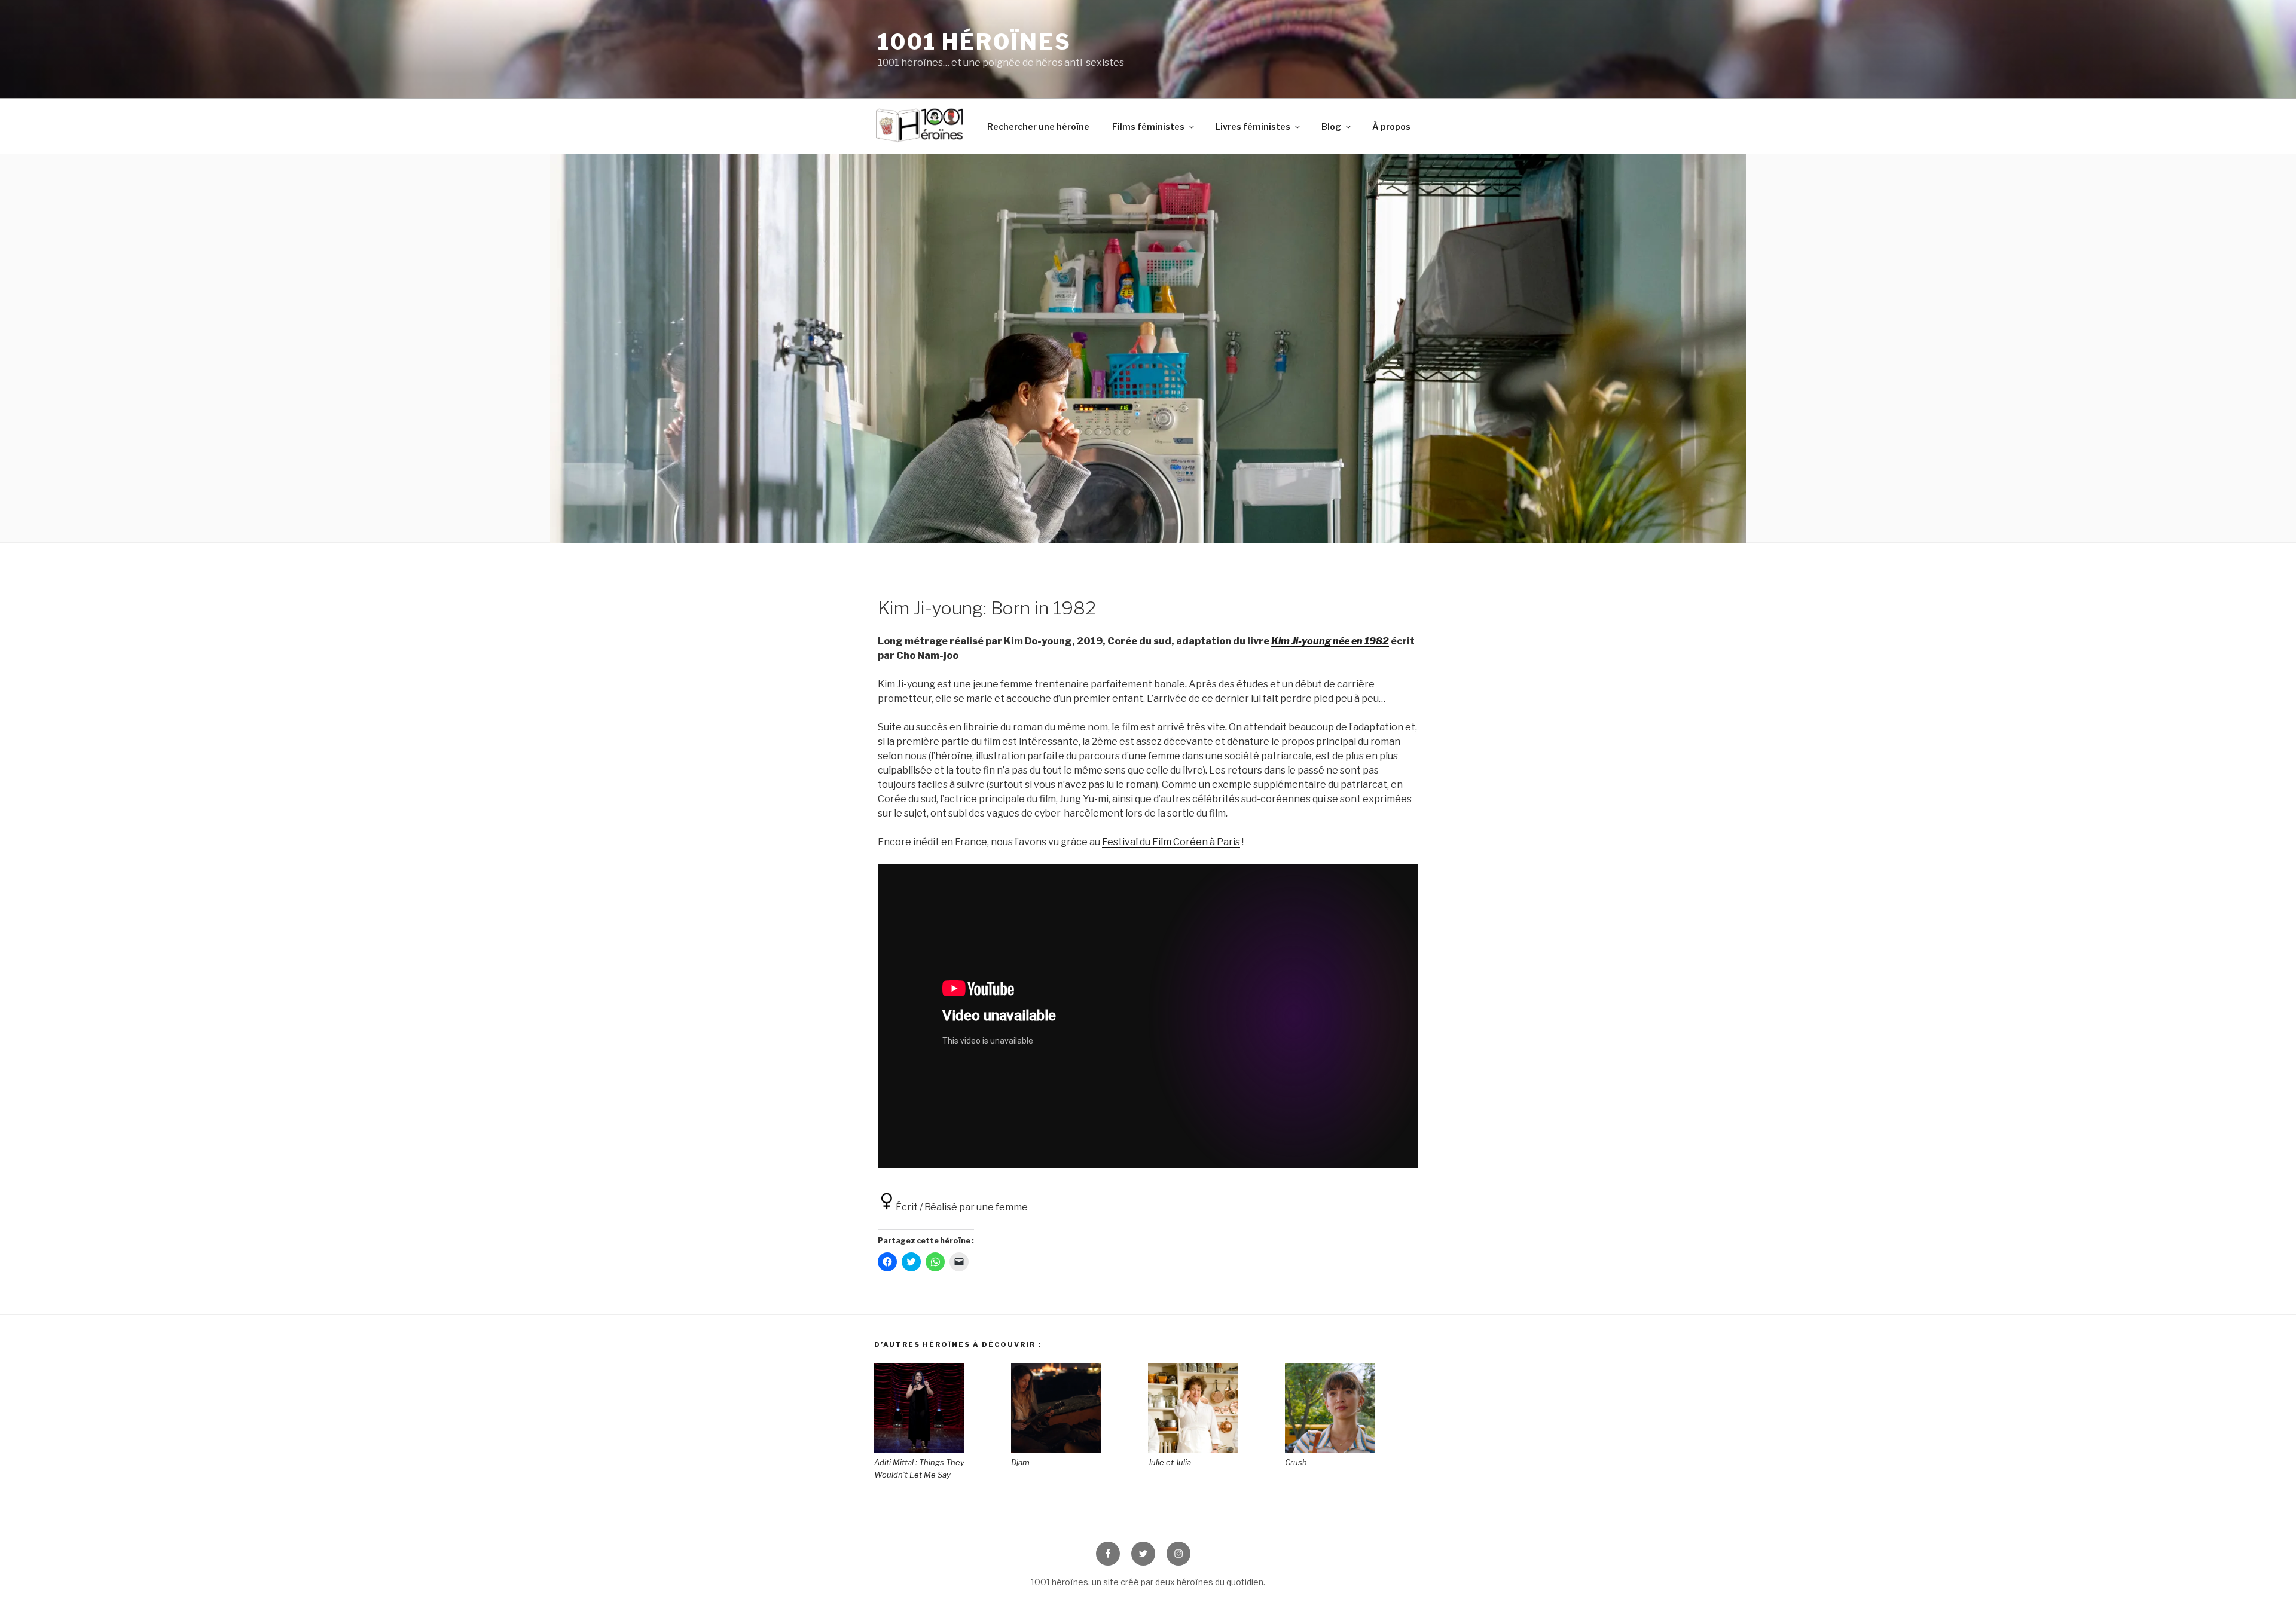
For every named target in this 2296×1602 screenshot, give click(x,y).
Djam (1020, 1462)
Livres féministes (1253, 126)
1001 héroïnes (974, 42)
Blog (1331, 126)
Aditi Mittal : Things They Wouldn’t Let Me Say (919, 1468)
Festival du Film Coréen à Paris (1171, 842)
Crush (1296, 1462)
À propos (1391, 126)
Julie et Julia (1170, 1462)
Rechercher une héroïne (1038, 126)
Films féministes (1148, 126)
